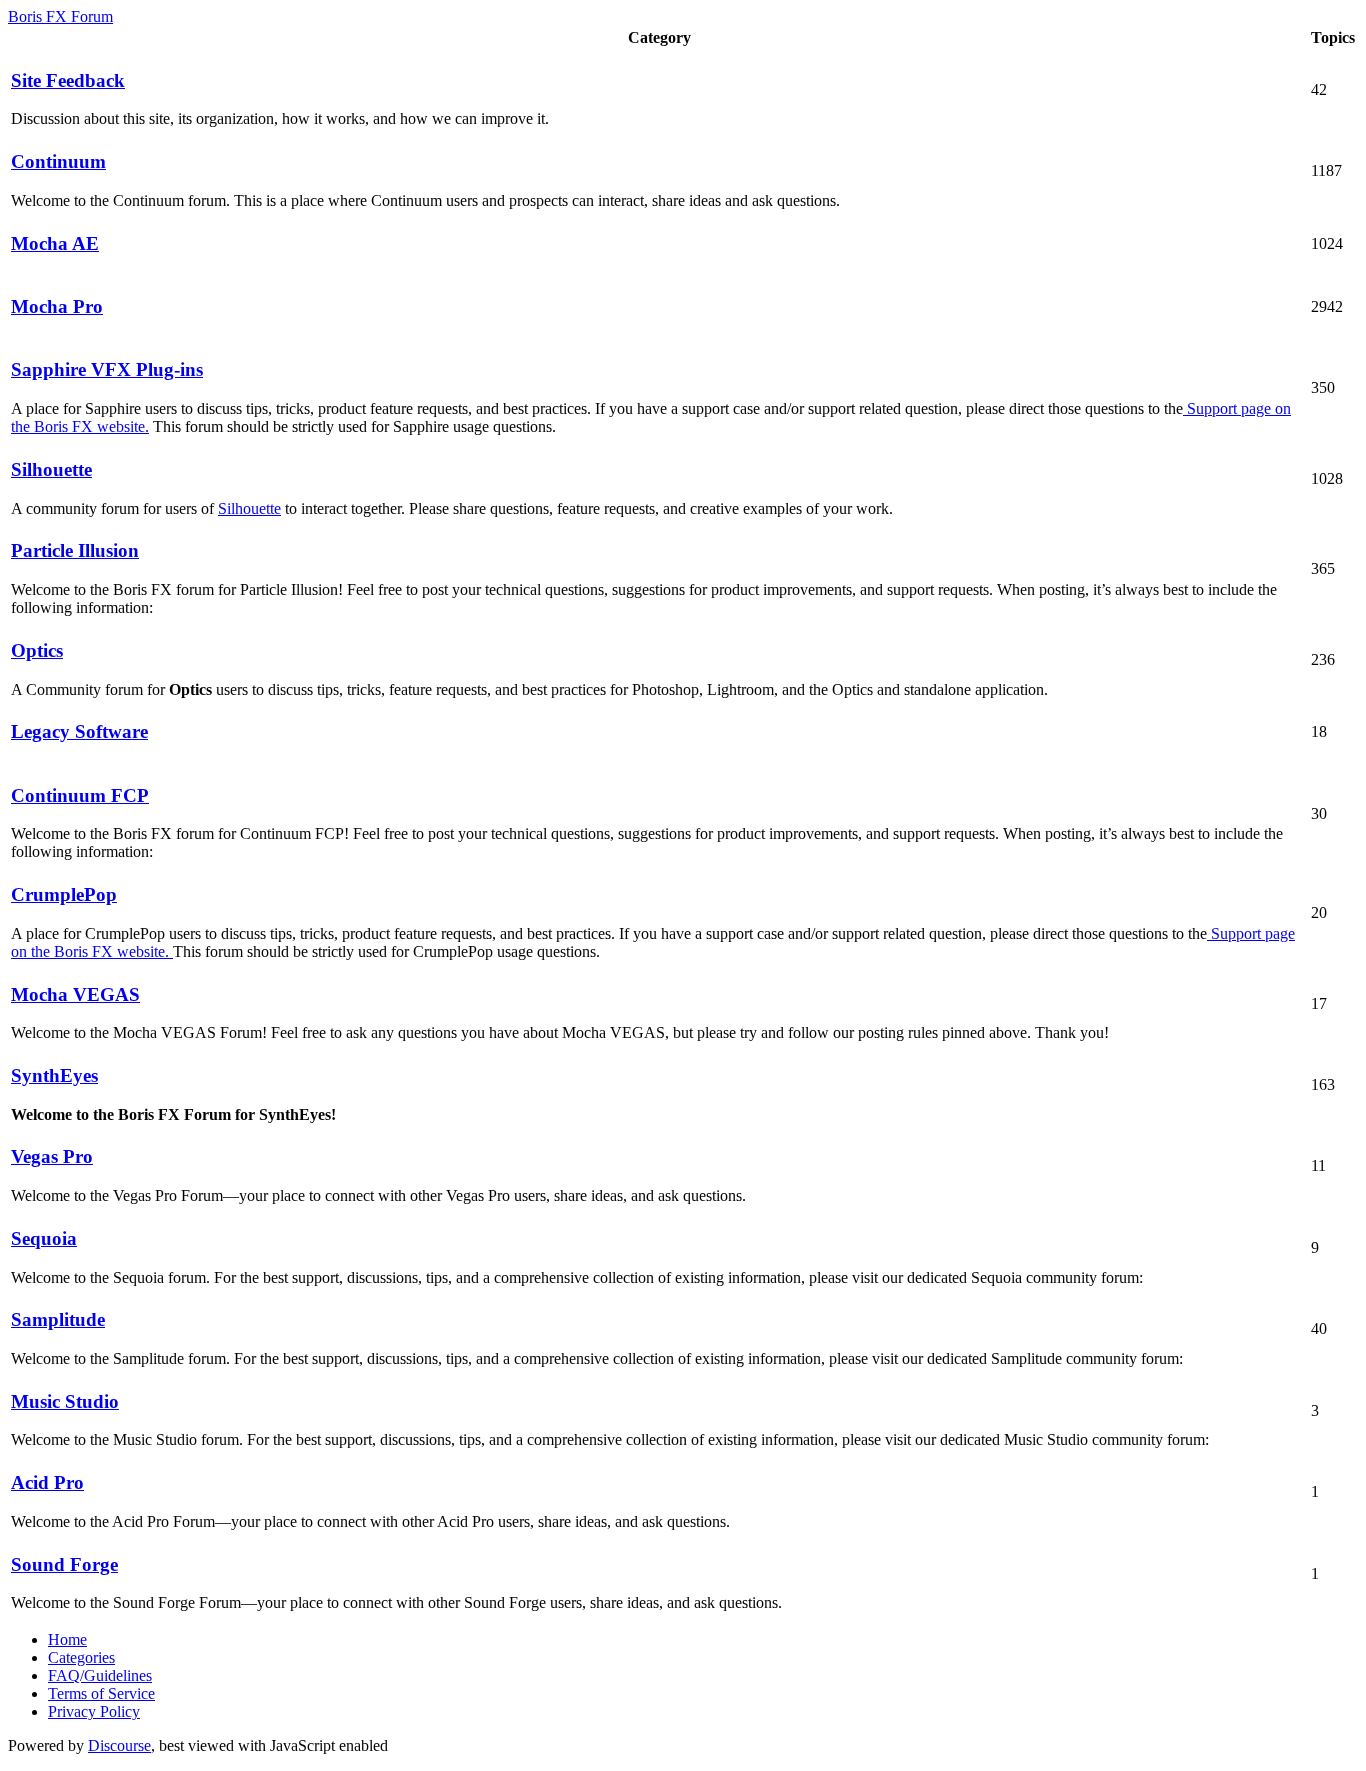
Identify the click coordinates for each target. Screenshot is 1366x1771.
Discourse (119, 1745)
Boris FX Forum (60, 16)
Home (67, 1639)
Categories (81, 1657)
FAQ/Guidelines (100, 1675)
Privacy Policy (94, 1711)
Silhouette (249, 508)
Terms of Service (101, 1693)
